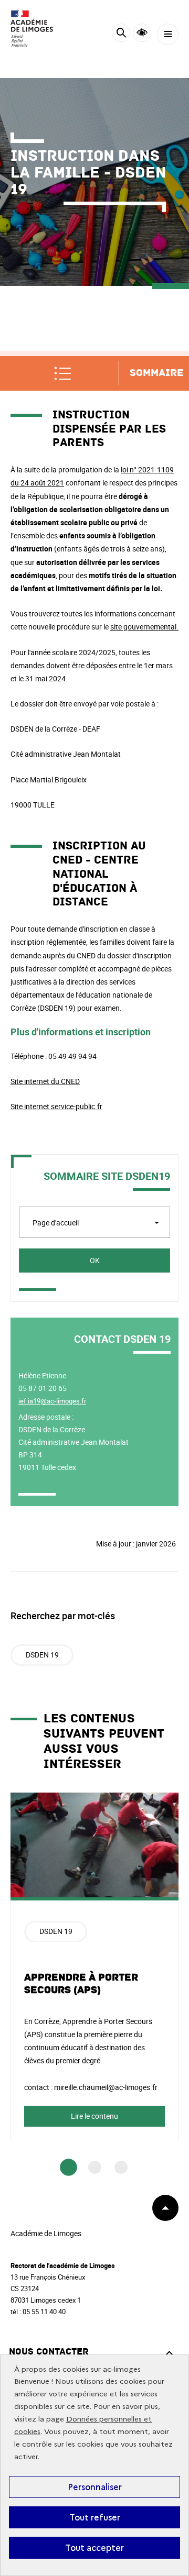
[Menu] (168, 34)
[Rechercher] (121, 34)
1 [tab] (69, 2168)
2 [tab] (95, 2167)
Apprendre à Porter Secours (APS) (81, 1984)
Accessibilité (142, 33)
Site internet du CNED (45, 1081)
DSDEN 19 (42, 1655)
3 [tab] (121, 2167)
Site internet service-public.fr (56, 1106)
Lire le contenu (94, 2116)
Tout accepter (94, 2548)
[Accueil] (39, 29)
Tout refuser (95, 2517)
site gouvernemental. (144, 627)
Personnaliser (95, 2487)
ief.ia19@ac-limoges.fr (52, 1401)
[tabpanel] (94, 1966)
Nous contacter (49, 2352)
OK (95, 1260)
